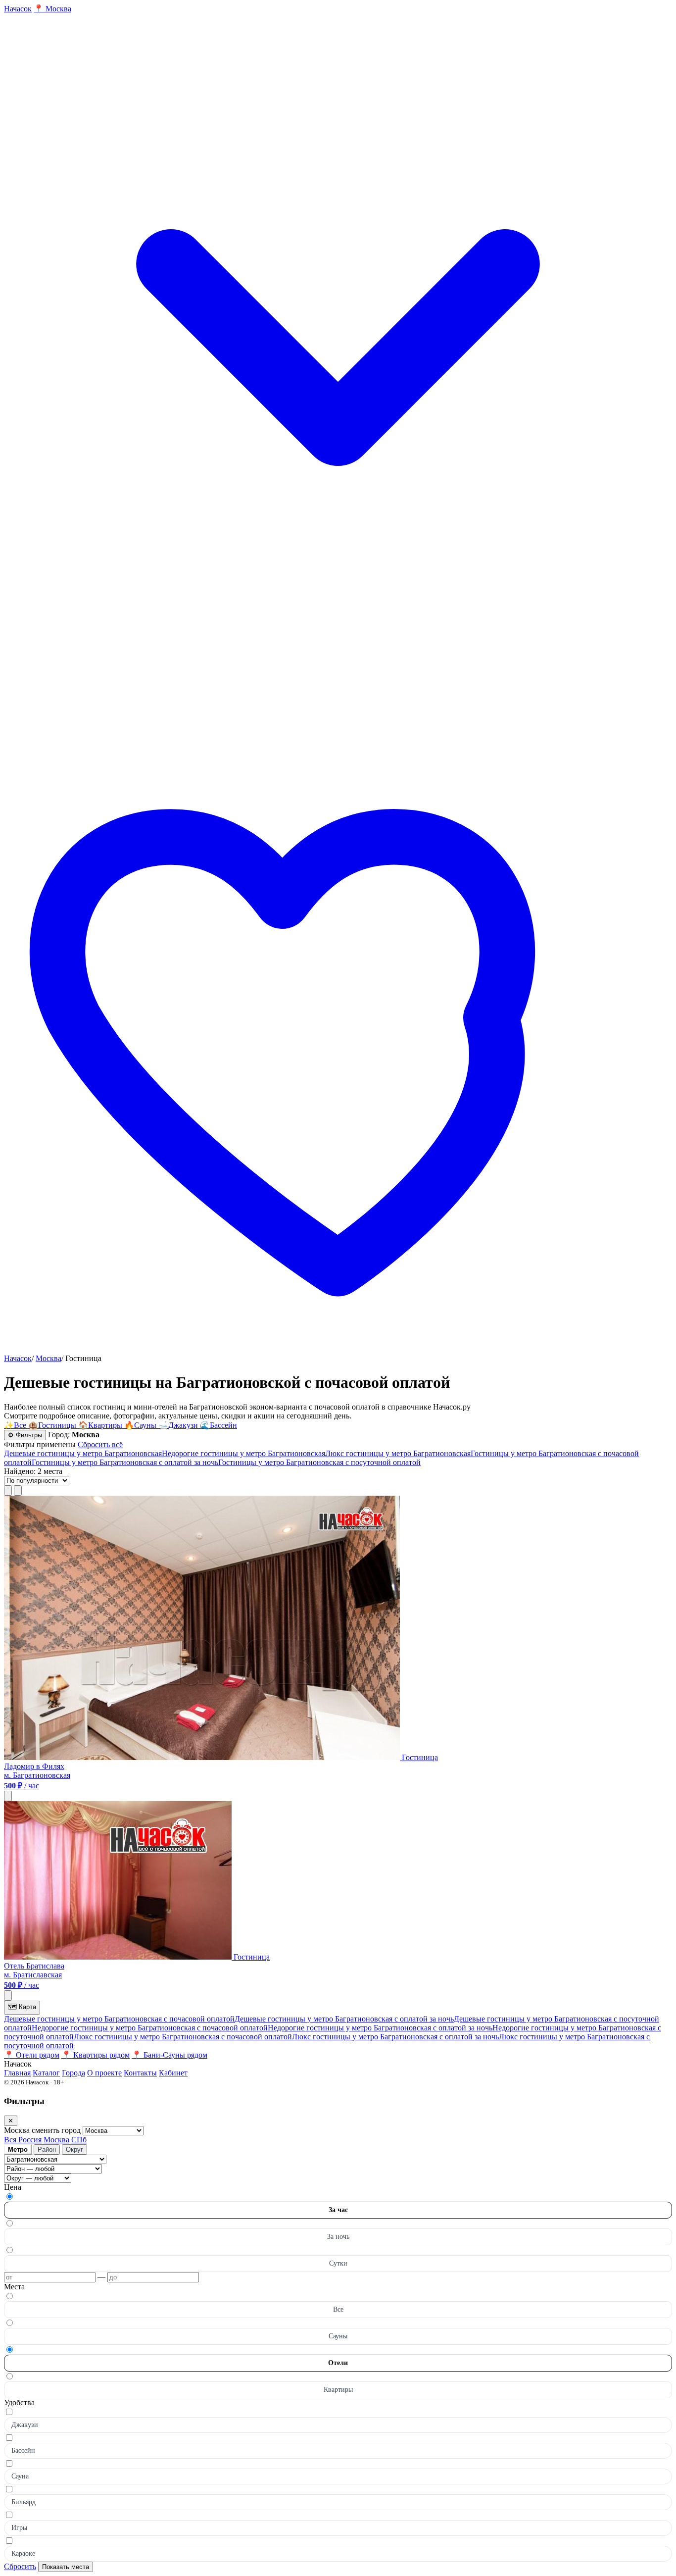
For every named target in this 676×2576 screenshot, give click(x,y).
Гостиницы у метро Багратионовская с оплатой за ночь (125, 1462)
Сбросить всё (100, 1444)
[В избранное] (8, 1796)
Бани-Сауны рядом (169, 2055)
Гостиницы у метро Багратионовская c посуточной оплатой (319, 1462)
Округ (74, 2149)
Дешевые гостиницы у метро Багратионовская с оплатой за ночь (344, 2019)
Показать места (66, 2567)
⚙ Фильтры (25, 1435)
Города (73, 2073)
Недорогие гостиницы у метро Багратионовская (243, 1453)
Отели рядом (32, 2055)
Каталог (46, 2073)
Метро (18, 2149)
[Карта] (18, 1490)
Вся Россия (23, 2140)
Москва (48, 1358)
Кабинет (173, 2073)
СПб (79, 2140)
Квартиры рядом (96, 2055)
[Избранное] (338, 1349)
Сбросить (20, 2566)
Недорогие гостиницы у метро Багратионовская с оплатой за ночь (380, 2028)
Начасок (18, 1358)
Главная (17, 2073)
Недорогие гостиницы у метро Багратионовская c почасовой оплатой (150, 2028)
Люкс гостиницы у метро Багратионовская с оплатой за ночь (395, 2037)
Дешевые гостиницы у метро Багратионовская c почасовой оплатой (119, 2019)
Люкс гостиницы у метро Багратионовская (398, 1453)
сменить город (57, 2130)
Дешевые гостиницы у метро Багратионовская (83, 1453)
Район (47, 2149)
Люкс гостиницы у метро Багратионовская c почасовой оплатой (183, 2037)
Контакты (140, 2073)
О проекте (104, 2073)
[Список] (8, 1490)
